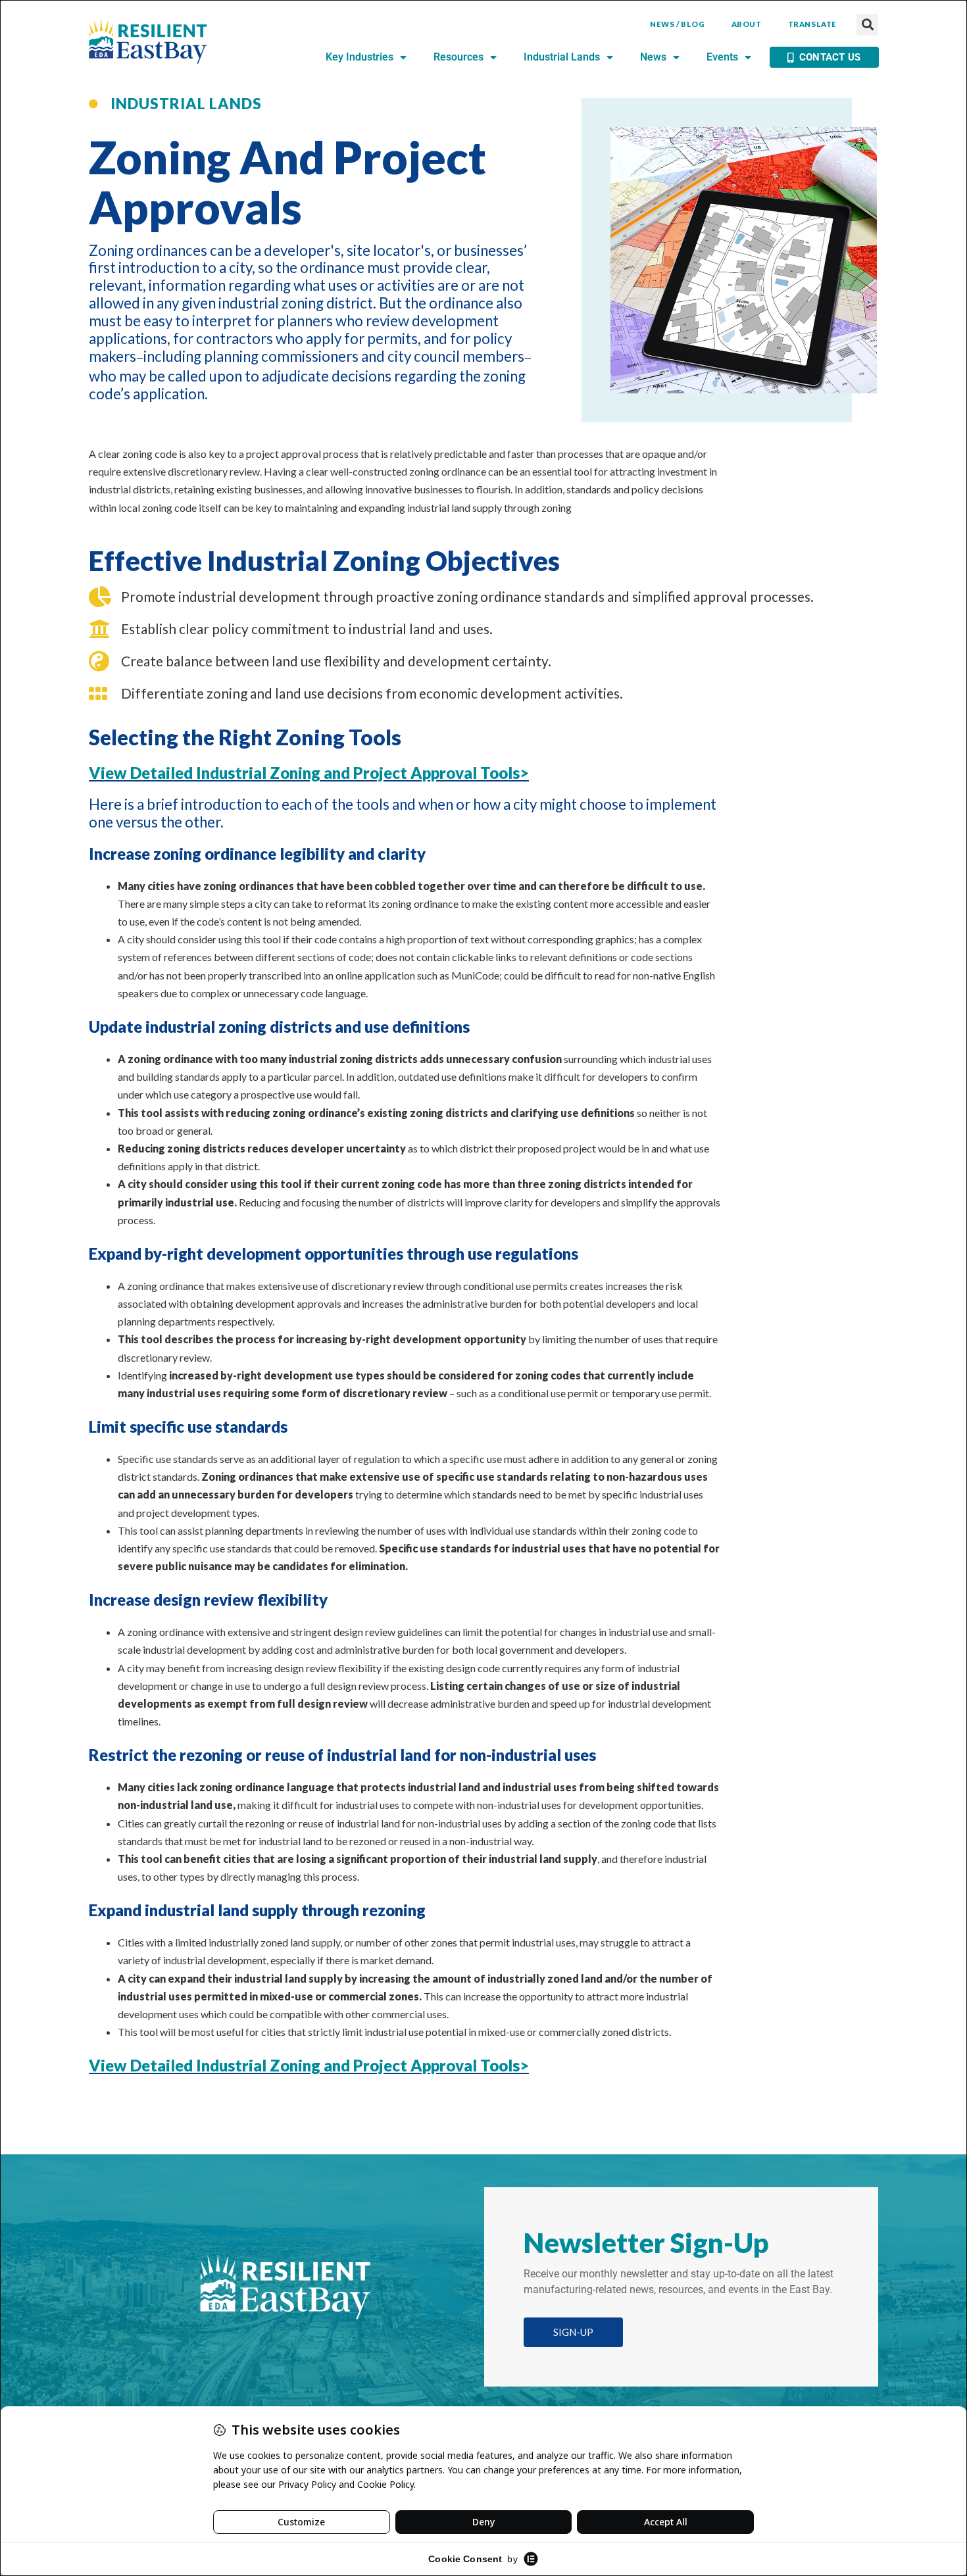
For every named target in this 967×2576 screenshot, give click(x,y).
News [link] (653, 57)
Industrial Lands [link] (562, 57)
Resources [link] (459, 57)
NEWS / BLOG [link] (678, 24)
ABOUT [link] (747, 24)
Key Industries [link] (360, 57)
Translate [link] (812, 24)
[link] (148, 42)
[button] (867, 25)
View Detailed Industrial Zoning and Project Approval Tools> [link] (309, 773)
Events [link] (722, 57)
